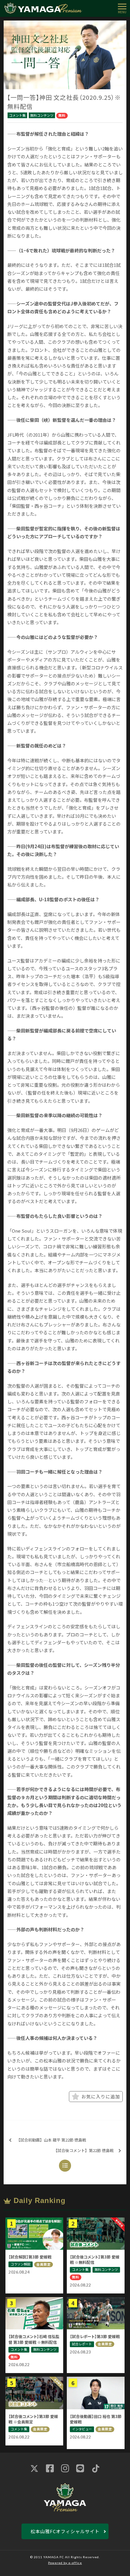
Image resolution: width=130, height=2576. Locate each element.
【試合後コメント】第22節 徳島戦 (84, 2150)
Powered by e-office (65, 2563)
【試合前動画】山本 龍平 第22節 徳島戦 (51, 2140)
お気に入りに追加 (101, 2096)
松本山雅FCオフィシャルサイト (65, 2531)
